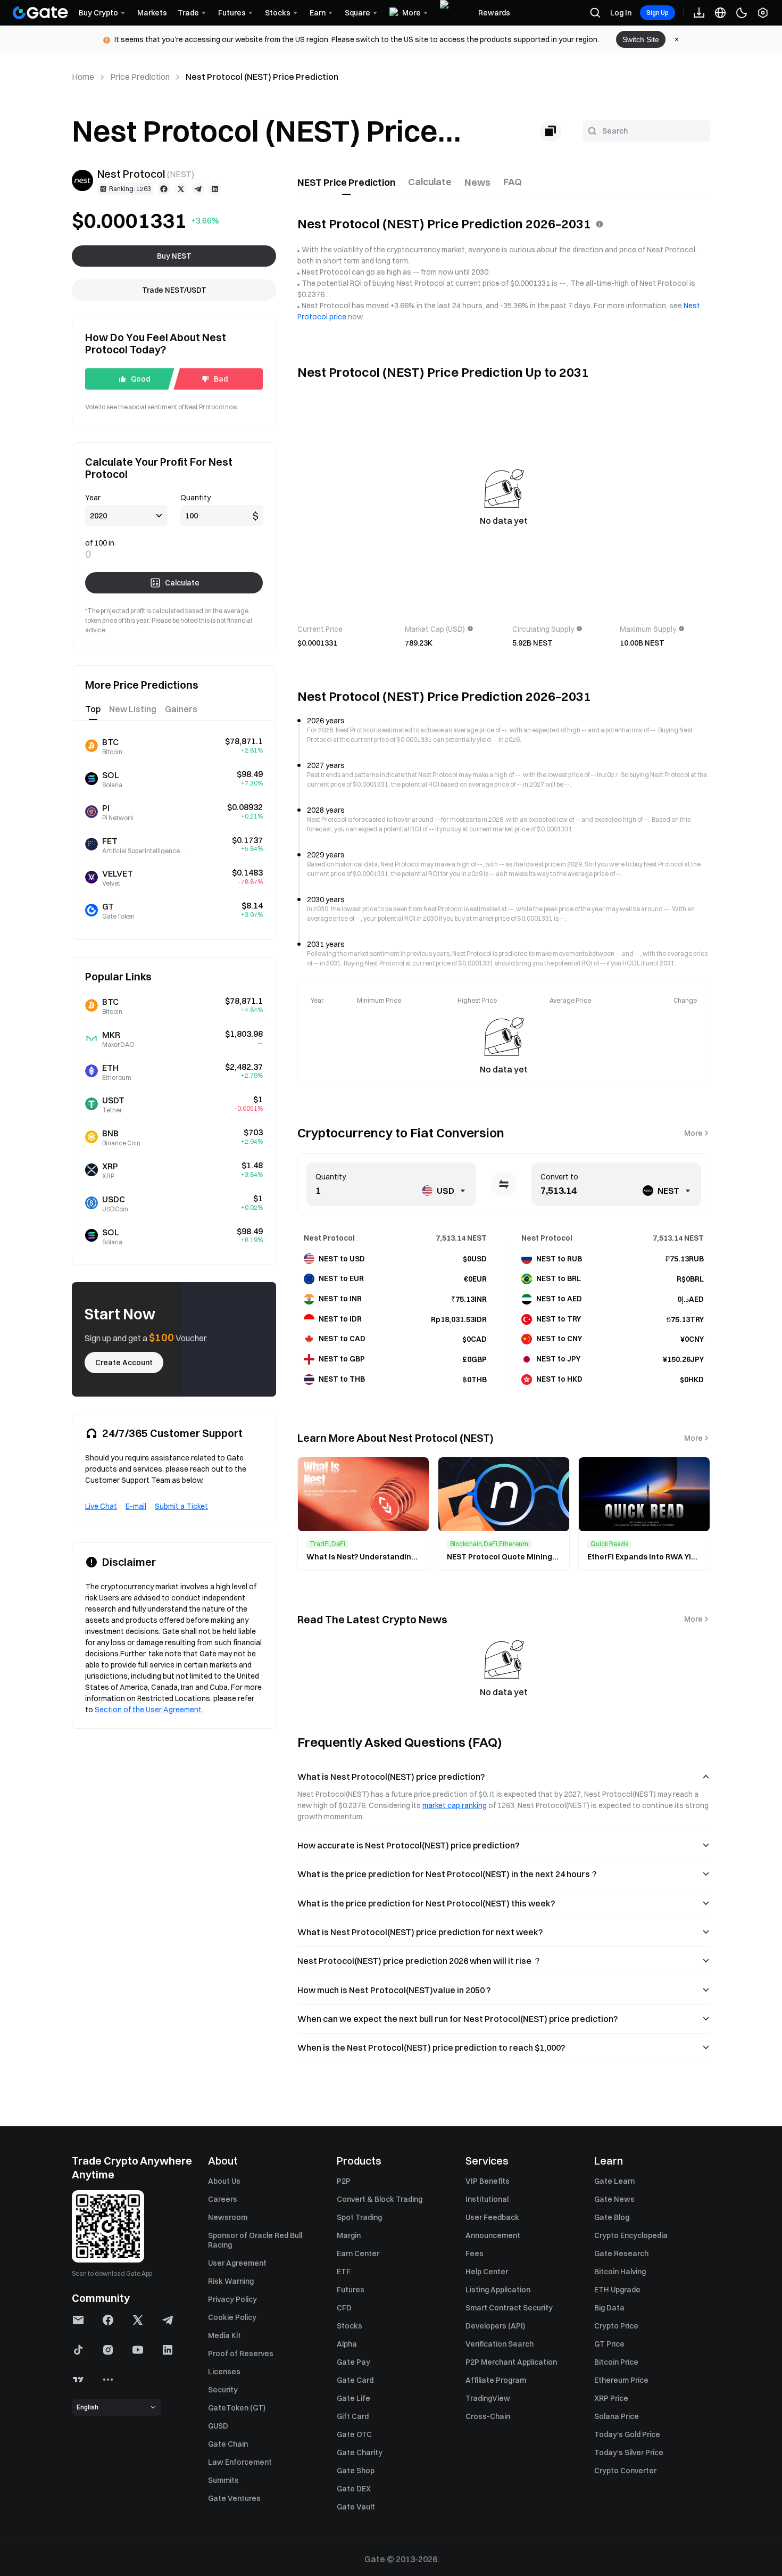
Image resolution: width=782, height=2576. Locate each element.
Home (83, 77)
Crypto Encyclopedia (631, 2235)
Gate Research (621, 2253)
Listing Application (498, 2290)
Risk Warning (231, 2281)
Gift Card (353, 2416)
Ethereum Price (621, 2380)
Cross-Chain (488, 2416)
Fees (475, 2253)
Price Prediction (140, 77)
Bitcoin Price (616, 2362)
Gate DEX (354, 2489)
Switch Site (641, 39)
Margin (349, 2235)
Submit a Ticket (181, 1506)
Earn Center (358, 2253)
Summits (223, 2480)
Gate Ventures (234, 2498)
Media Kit (224, 2335)
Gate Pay (353, 2362)
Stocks (350, 2326)
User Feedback (492, 2217)
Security (223, 2390)
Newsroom (228, 2217)
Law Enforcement (240, 2462)
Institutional (487, 2199)
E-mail (136, 1506)
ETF (344, 2272)
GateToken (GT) (237, 2408)
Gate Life (353, 2398)
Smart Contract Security (509, 2308)
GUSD (218, 2426)
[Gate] (40, 13)
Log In (621, 13)
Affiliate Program (496, 2380)
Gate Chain (228, 2444)
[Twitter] (181, 189)
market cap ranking (455, 1805)
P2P (344, 2181)
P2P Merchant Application (511, 2362)
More (693, 1133)
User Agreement (237, 2263)
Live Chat (101, 1506)
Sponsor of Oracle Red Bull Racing (255, 2240)
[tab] (346, 183)
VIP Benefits (488, 2181)
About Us (224, 2181)
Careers (223, 2199)
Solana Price (617, 2416)
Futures (351, 2290)
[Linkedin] (215, 189)
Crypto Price (616, 2326)
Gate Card (355, 2380)
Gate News (614, 2199)
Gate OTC (354, 2434)
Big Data (609, 2308)
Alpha (347, 2344)
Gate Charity (360, 2453)
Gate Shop (356, 2471)
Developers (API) (495, 2326)
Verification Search (500, 2344)
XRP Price (611, 2398)
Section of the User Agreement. (149, 1710)
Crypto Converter (625, 2471)
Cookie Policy (232, 2317)
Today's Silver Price (629, 2453)
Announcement (493, 2235)
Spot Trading (359, 2217)
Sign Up (658, 13)
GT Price (609, 2344)
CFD (344, 2308)
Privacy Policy (232, 2299)
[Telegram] (198, 189)
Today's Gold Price (627, 2434)
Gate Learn (614, 2181)
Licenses (224, 2372)
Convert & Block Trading (380, 2199)
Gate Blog (612, 2217)
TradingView (488, 2398)
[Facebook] (164, 189)
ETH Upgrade (617, 2290)
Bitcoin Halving (620, 2272)
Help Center (487, 2272)
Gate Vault (356, 2507)
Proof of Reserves (241, 2354)
